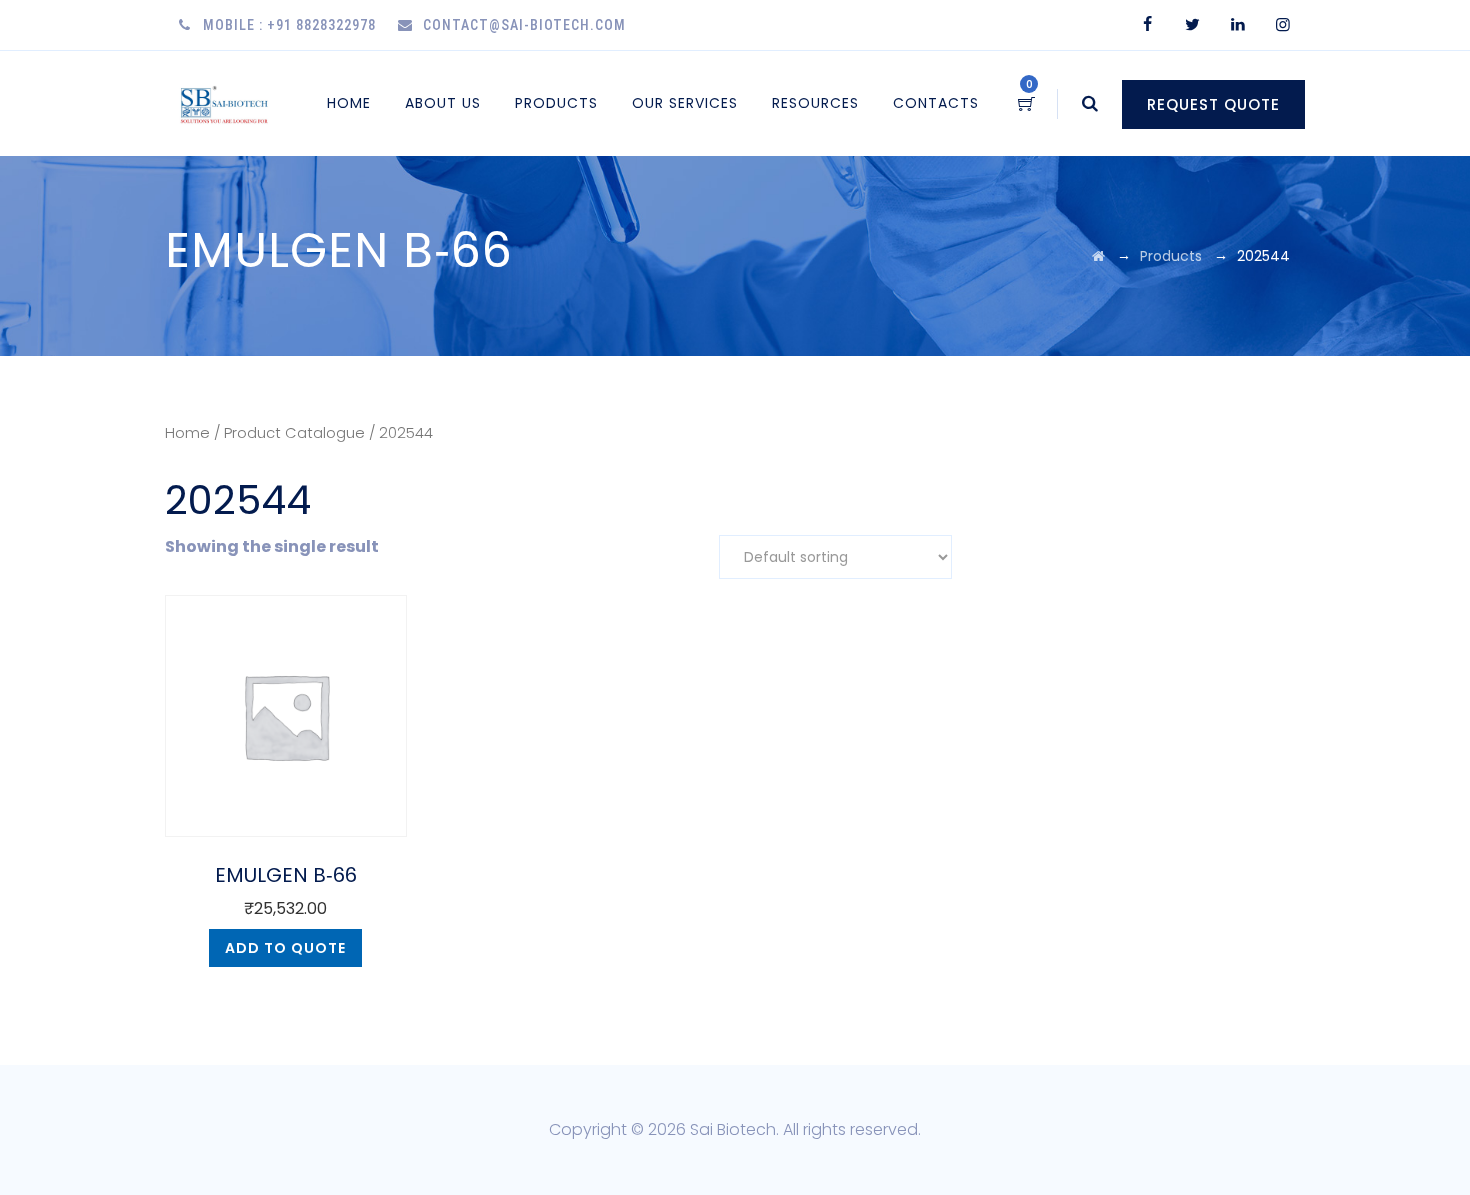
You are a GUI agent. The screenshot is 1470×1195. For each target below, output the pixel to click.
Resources (815, 103)
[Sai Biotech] (225, 103)
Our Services (685, 103)
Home (349, 103)
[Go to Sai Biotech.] (1098, 256)
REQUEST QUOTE (1213, 104)
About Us (443, 103)
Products (556, 103)
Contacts (936, 103)
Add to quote (285, 948)
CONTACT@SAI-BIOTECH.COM (524, 25)
